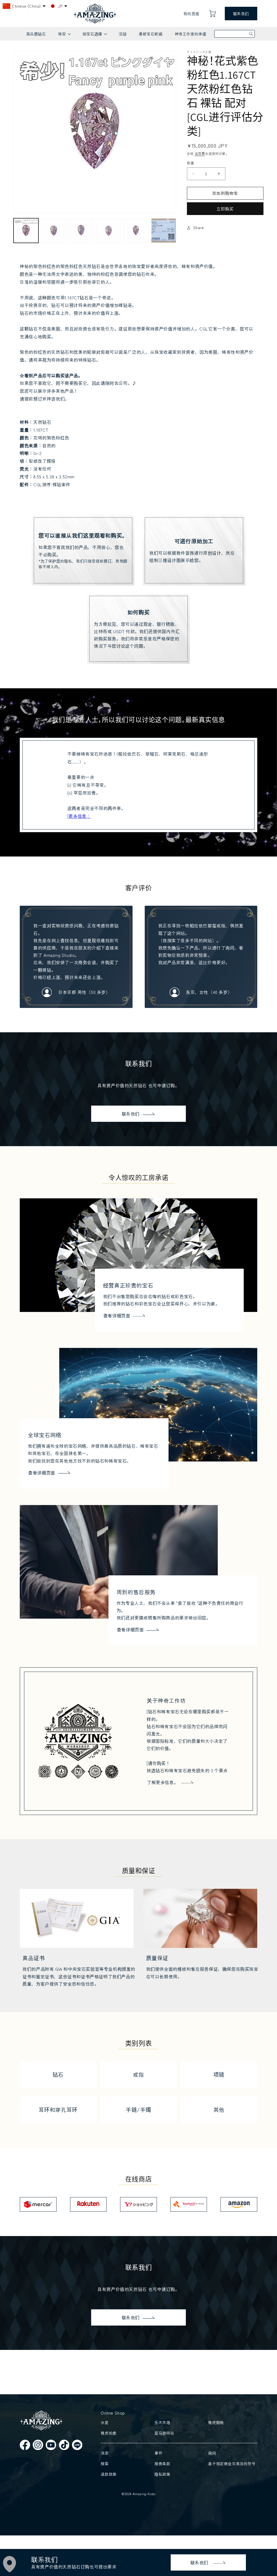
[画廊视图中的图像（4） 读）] (108, 231)
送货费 (200, 153)
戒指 (138, 2074)
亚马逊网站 (164, 2433)
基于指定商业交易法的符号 (232, 2463)
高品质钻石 (36, 34)
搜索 (105, 2463)
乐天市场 (162, 2422)
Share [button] (199, 227)
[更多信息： (79, 816)
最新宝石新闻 (151, 34)
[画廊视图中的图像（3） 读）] (81, 231)
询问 (212, 2453)
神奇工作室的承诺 (191, 34)
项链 (219, 2074)
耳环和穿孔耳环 (58, 2110)
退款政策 (108, 2474)
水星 (105, 2422)
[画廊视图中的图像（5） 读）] (136, 231)
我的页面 (191, 14)
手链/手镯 (138, 2110)
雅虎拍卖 (108, 2433)
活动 (123, 34)
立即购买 (225, 209)
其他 (219, 2110)
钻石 (58, 2074)
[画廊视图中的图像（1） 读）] (26, 231)
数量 (191, 163)
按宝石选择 (95, 36)
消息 (105, 2453)
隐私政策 (162, 2474)
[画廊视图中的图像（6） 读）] (164, 231)
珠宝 (64, 36)
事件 (158, 2453)
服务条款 (162, 2463)
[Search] (251, 34)
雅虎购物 (216, 2422)
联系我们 (241, 14)
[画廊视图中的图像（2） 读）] (54, 231)
